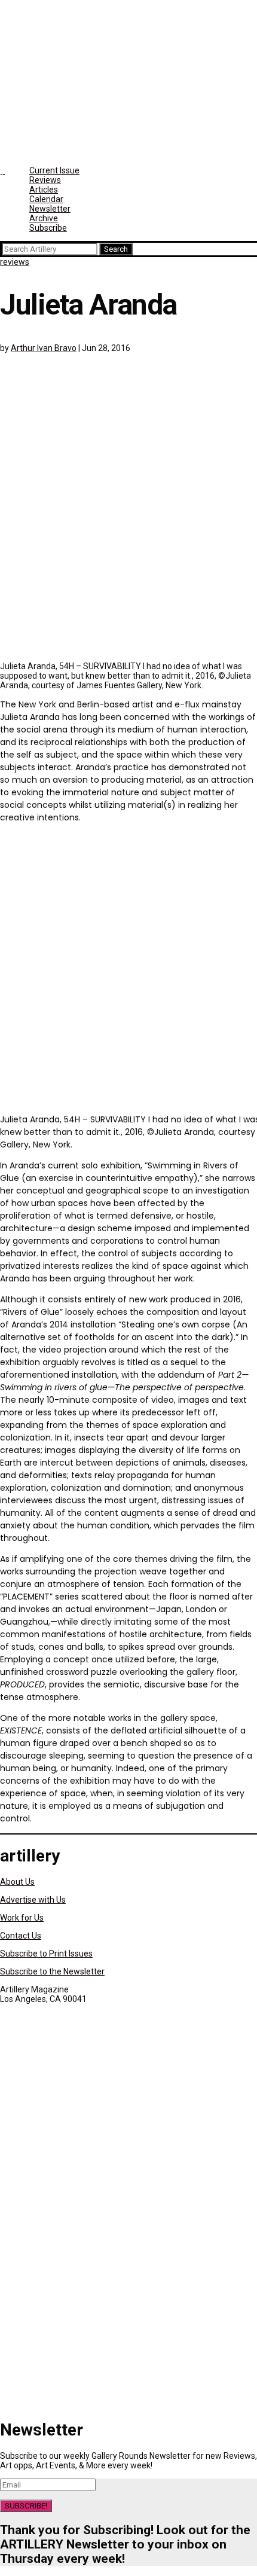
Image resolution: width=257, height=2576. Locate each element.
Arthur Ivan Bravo (44, 348)
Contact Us (21, 1936)
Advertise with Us (33, 1900)
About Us (17, 1882)
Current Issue (54, 170)
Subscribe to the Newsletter (52, 1971)
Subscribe (48, 228)
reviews (15, 262)
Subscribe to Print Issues (46, 1954)
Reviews (45, 180)
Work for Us (22, 1918)
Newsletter (50, 209)
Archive (44, 218)
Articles (44, 190)
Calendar (46, 199)
